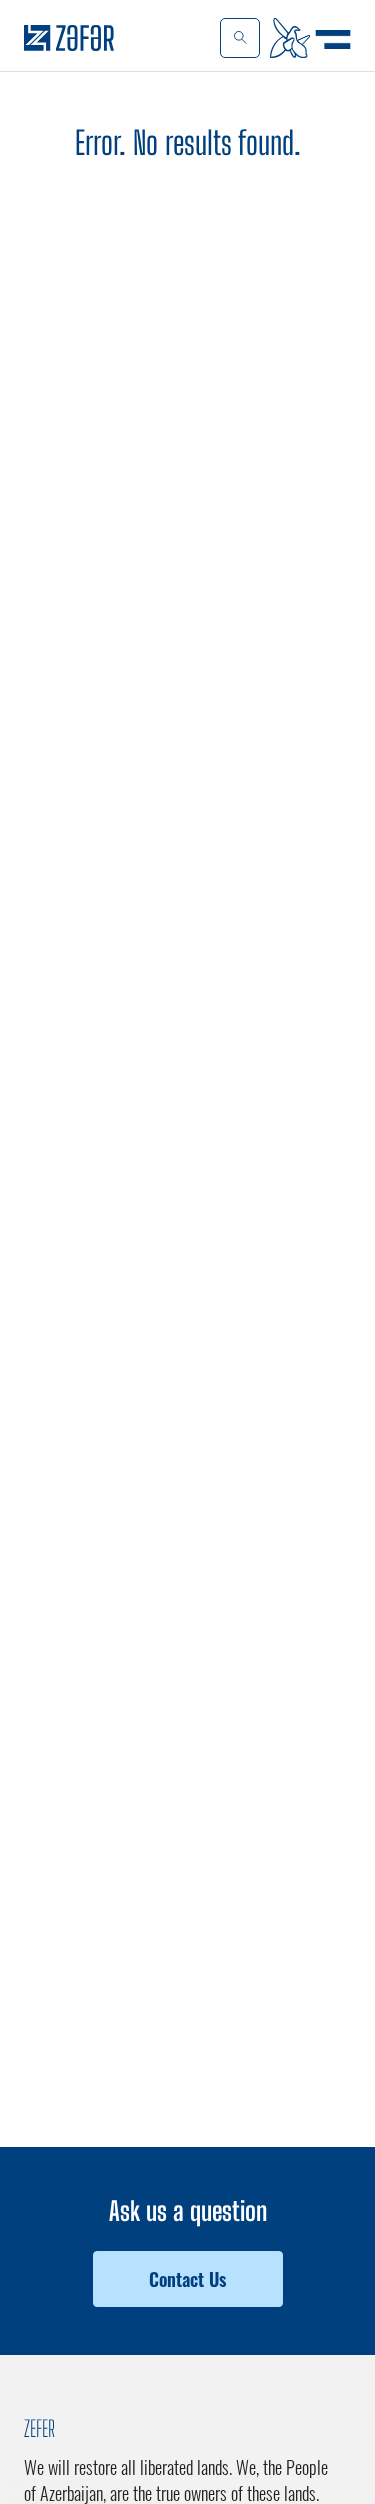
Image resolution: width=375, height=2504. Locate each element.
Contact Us (187, 2279)
